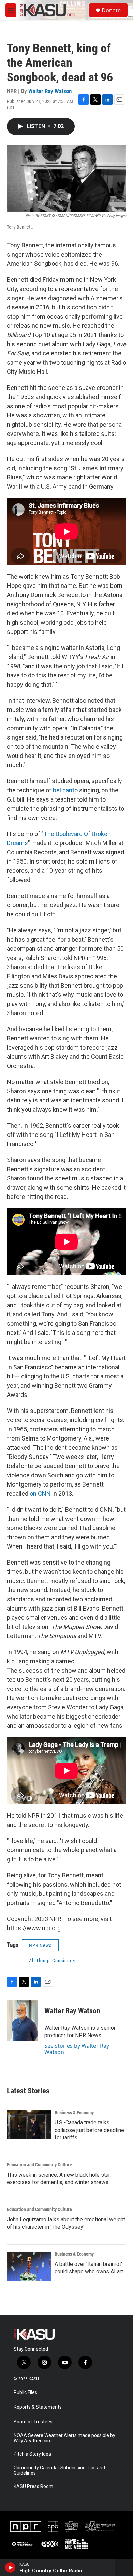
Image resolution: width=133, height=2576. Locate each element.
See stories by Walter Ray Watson (77, 2049)
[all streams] (124, 2567)
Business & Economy (74, 2113)
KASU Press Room (33, 2487)
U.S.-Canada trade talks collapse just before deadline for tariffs (89, 2130)
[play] (10, 2567)
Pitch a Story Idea (32, 2454)
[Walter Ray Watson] (22, 2021)
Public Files (25, 2392)
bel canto (65, 790)
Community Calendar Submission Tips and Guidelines (59, 2471)
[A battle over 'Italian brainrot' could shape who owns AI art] (29, 2266)
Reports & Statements (38, 2407)
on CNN (40, 1493)
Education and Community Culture (39, 2165)
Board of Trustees (33, 2422)
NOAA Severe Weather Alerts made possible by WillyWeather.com (64, 2438)
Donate (111, 10)
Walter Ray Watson (50, 91)
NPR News (40, 1945)
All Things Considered (53, 1961)
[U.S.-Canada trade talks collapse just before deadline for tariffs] (29, 2125)
